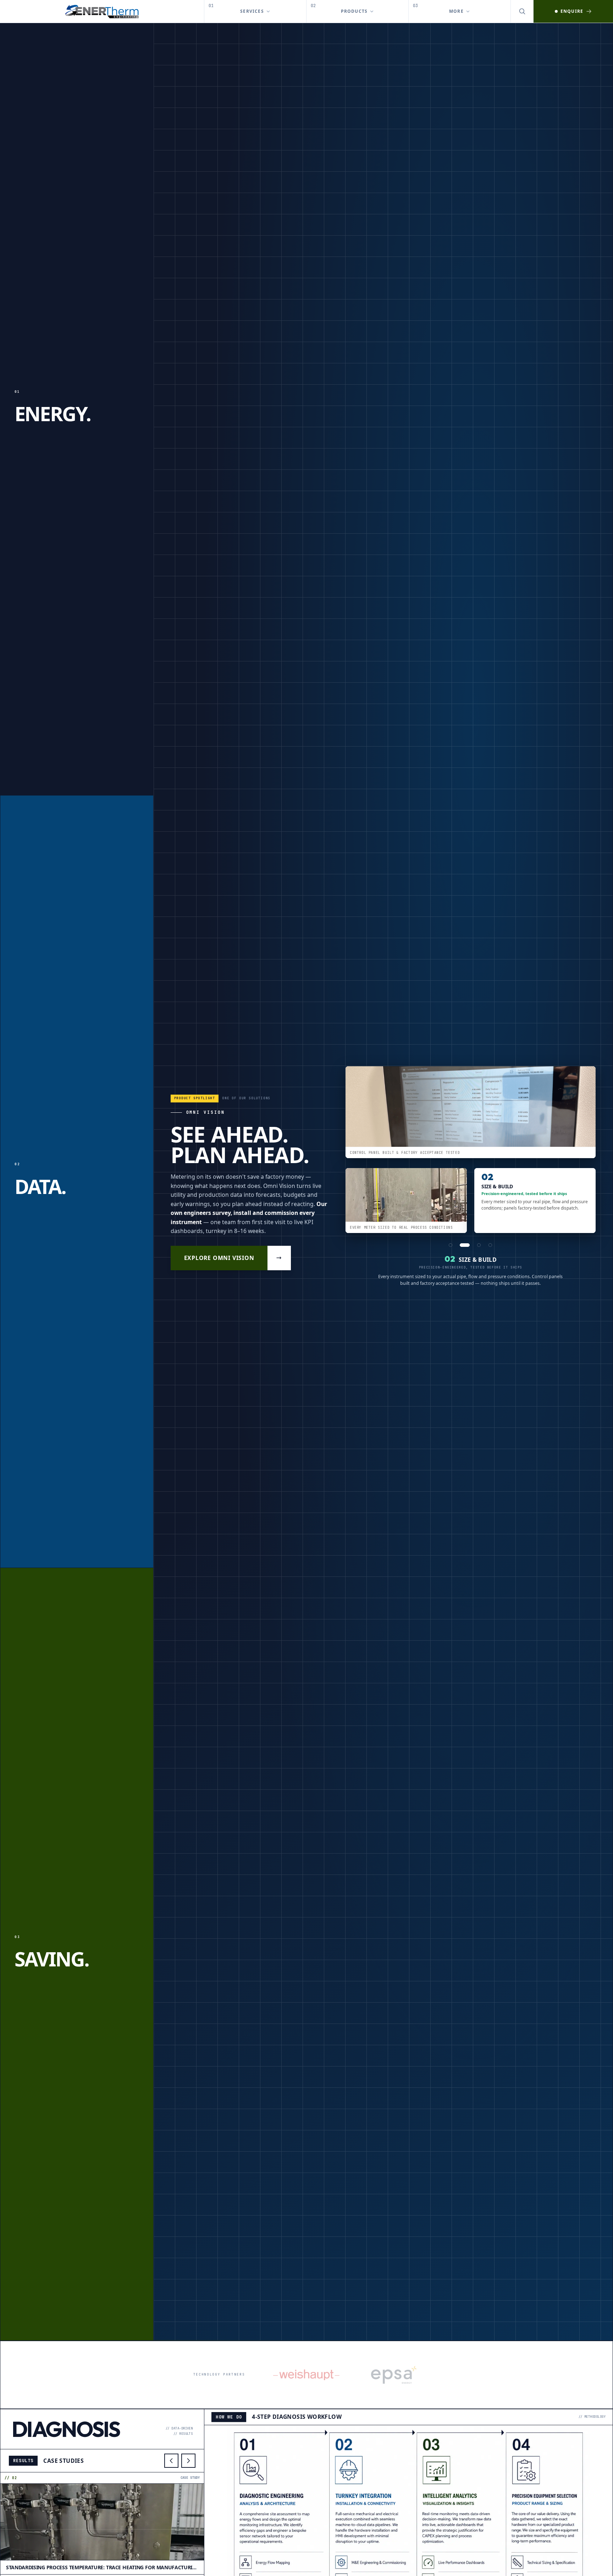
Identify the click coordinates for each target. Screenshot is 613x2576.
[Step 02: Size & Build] (462, 1245)
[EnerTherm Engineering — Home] (102, 11)
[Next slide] (188, 2461)
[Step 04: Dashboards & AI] (487, 1245)
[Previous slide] (171, 2461)
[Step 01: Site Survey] (451, 1245)
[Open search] (522, 11)
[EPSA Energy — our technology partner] (394, 2375)
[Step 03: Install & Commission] (473, 1245)
